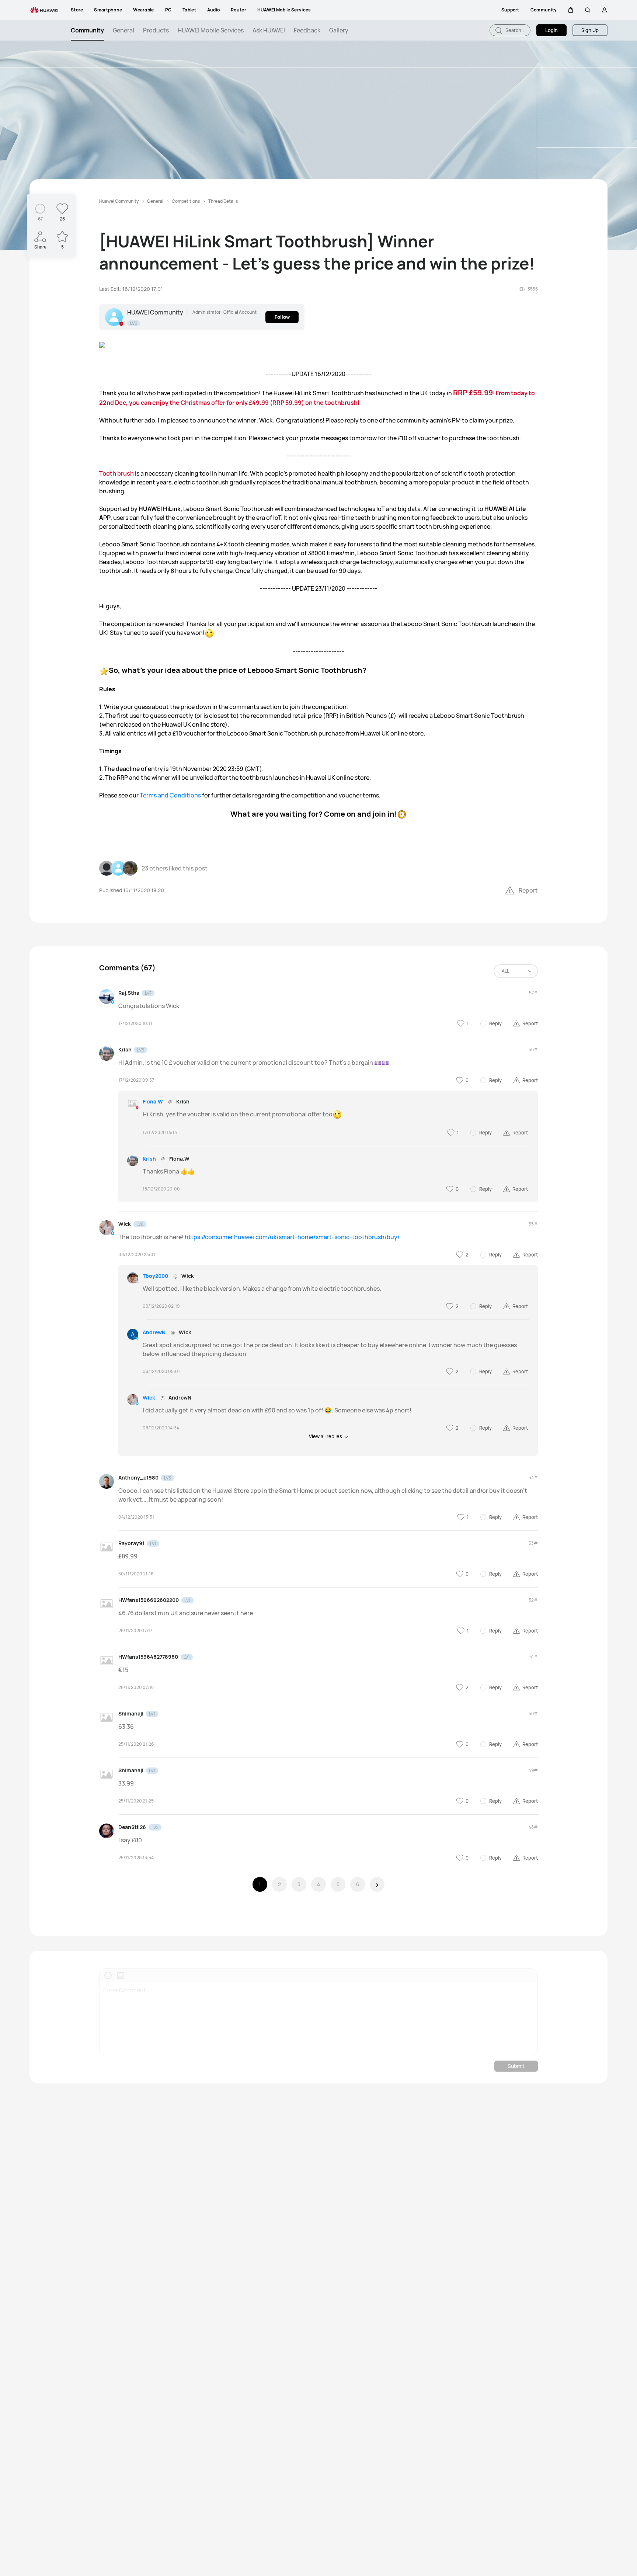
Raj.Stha (129, 993)
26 (62, 219)
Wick (125, 1224)
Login (551, 30)
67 (40, 219)
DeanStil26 (132, 1827)
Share (40, 247)
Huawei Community (119, 201)
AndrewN (154, 1332)
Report (528, 890)
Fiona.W (153, 1101)
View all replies (326, 1436)
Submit (516, 2066)
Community (87, 30)
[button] (571, 10)
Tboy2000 (155, 1276)
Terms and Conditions (170, 795)
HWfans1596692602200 (149, 1600)
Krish (125, 1049)
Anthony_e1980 (138, 1478)
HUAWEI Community (155, 312)
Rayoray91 (131, 1543)
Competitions (186, 201)
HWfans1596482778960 (148, 1657)
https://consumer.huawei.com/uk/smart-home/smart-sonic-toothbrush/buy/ (292, 1237)
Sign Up (590, 30)
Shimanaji (131, 1713)
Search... (515, 30)
